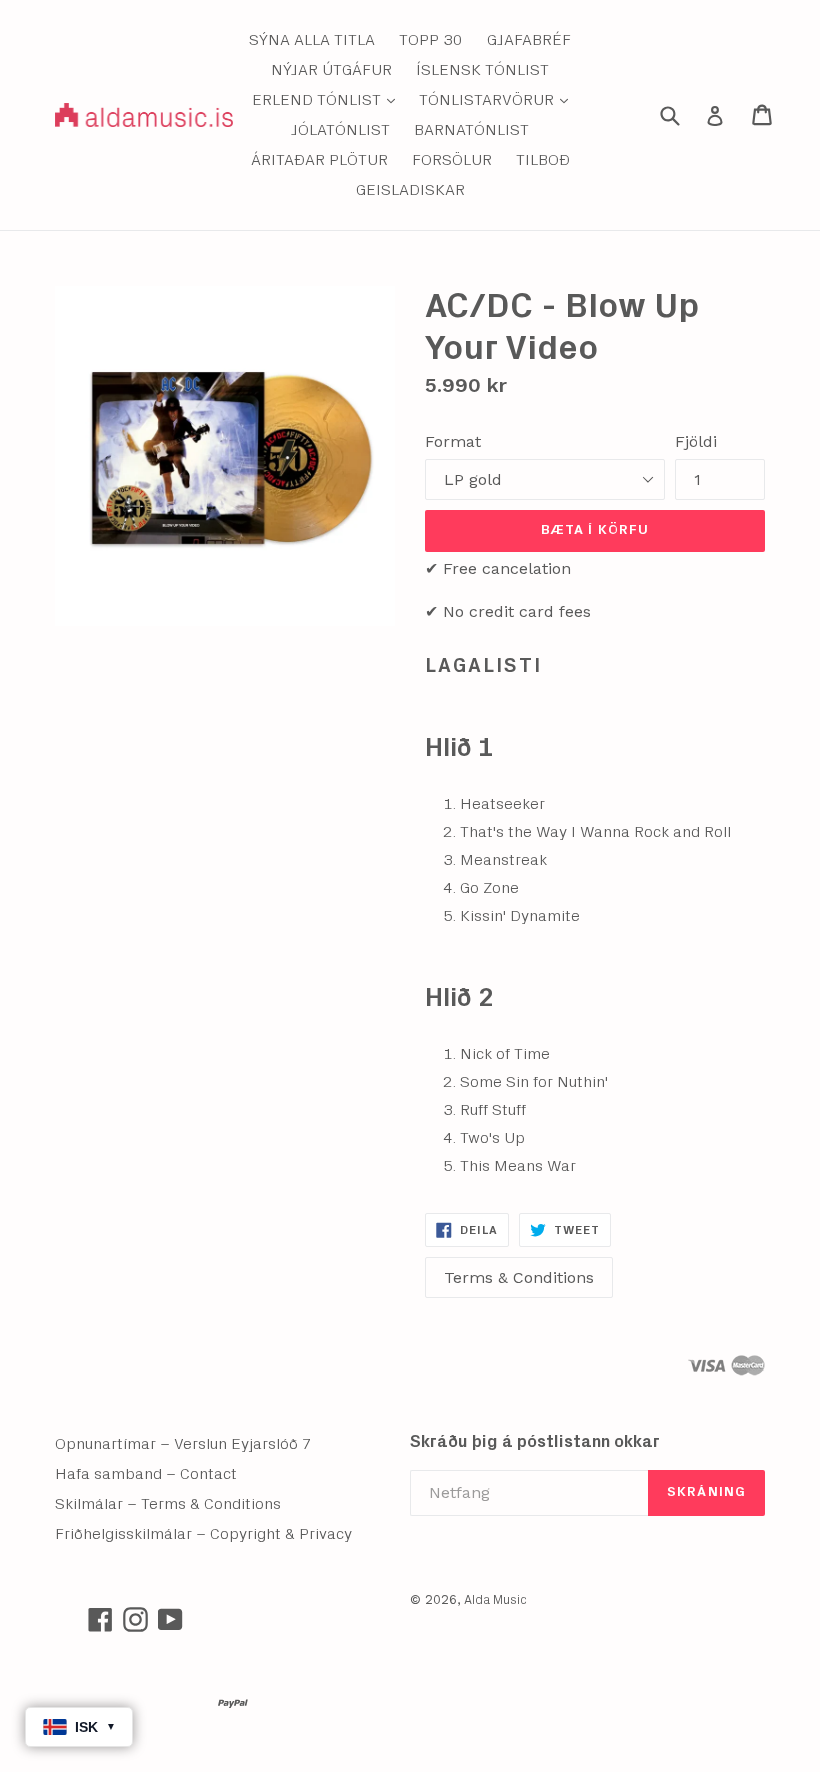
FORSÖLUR (452, 160)
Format (453, 441)
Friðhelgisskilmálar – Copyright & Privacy (203, 1534)
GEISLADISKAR (410, 190)
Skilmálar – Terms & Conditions (168, 1504)
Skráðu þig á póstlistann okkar (535, 1441)
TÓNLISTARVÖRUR (498, 99)
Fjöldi (696, 441)
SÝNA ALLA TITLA (312, 40)
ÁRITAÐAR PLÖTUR (319, 160)
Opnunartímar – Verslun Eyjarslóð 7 (183, 1444)
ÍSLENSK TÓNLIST (482, 70)
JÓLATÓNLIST (340, 130)
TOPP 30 (431, 40)
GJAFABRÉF (529, 40)
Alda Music (495, 1600)
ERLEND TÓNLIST (328, 99)
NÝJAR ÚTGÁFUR (331, 70)
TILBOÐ (543, 160)
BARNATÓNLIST (471, 130)
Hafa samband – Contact (146, 1474)
